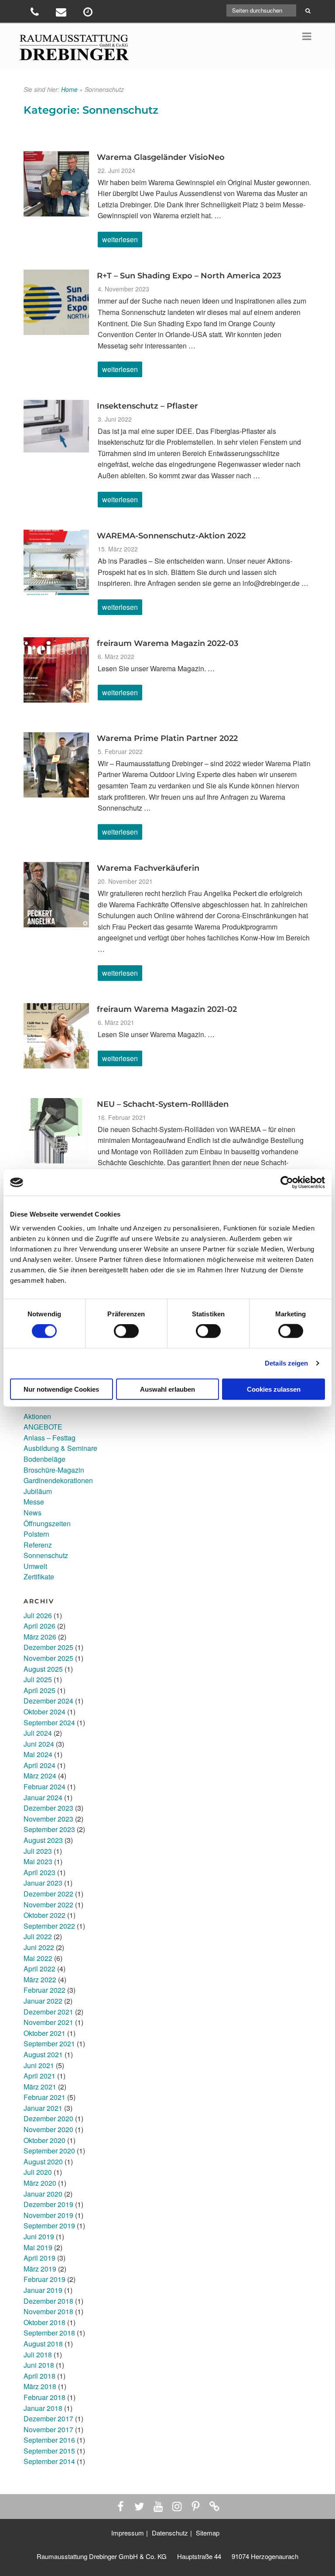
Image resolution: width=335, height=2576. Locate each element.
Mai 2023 (38, 1861)
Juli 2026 (38, 1615)
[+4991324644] (36, 13)
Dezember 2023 (48, 1808)
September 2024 (49, 1722)
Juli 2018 (38, 2355)
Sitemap (208, 2533)
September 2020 (49, 2151)
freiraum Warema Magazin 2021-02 (167, 1009)
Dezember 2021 (48, 2012)
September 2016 (49, 2440)
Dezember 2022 (48, 1894)
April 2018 (39, 2376)
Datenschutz (170, 2533)
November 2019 (48, 2215)
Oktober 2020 (44, 2140)
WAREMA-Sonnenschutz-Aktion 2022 (171, 536)
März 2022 (40, 1979)
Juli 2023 (38, 1851)
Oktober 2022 (44, 1915)
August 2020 (43, 2162)
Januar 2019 (43, 2290)
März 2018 (40, 2386)
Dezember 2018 (48, 2301)
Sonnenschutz (46, 1555)
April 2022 (39, 1969)
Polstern (36, 1534)
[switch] (126, 1331)
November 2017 (48, 2429)
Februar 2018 (44, 2397)
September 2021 (49, 2044)
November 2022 (48, 1905)
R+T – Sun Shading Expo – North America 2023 (189, 276)
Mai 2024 (38, 1754)
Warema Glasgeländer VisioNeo (161, 157)
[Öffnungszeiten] (89, 13)
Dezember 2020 (48, 2118)
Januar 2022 (43, 2001)
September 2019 (49, 2226)
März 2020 (40, 2183)
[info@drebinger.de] (62, 13)
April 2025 (39, 1690)
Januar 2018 (43, 2408)
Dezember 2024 (48, 1701)
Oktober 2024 (44, 1712)
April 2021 (39, 2076)
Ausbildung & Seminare (60, 1448)
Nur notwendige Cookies (61, 1389)
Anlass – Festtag (50, 1438)
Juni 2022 (39, 1947)
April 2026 (39, 1626)
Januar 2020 (43, 2194)
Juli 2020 (38, 2172)
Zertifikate (39, 1577)
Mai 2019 (38, 2247)
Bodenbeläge (44, 1459)
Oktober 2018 (44, 2322)
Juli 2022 (38, 1936)
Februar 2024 (44, 1787)
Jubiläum (38, 1491)
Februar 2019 (44, 2279)
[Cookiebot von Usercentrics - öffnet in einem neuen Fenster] (287, 1183)
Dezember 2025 (48, 1647)
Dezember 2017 (48, 2419)
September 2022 (49, 1926)
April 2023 (39, 1872)
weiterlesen (122, 241)
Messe (34, 1502)
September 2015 (49, 2451)
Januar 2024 (43, 1797)
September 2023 (49, 1829)
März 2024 (40, 1776)
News (32, 1513)
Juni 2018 (39, 2365)
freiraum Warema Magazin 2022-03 (167, 643)
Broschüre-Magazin (54, 1470)
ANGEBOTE (43, 1427)
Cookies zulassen (274, 1389)
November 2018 (48, 2311)
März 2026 (40, 1637)
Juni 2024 (39, 1744)
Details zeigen (286, 1363)
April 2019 (39, 2258)
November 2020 (48, 2129)
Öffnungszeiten (47, 1523)
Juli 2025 (38, 1679)
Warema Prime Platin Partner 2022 (167, 738)
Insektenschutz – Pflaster (147, 406)
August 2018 (43, 2344)
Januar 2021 (43, 2108)
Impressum (128, 2533)
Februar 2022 (44, 1990)
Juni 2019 (39, 2236)
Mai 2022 (38, 1958)
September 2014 (49, 2461)
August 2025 (43, 1669)
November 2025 (48, 1658)
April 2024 (39, 1765)
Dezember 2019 (48, 2204)
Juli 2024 (38, 1733)
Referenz (38, 1545)
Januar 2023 (43, 1883)
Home (69, 89)
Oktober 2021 (44, 2033)
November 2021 (48, 2022)
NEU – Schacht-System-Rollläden (163, 1104)
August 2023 (43, 1840)
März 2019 (40, 2269)
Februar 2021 (44, 2097)
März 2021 (40, 2087)
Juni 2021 (39, 2065)
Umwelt (35, 1566)
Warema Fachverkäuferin (148, 868)
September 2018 (49, 2333)
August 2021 (43, 2054)
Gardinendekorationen (58, 1480)
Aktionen (37, 1416)
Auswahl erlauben (167, 1389)
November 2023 (48, 1819)
